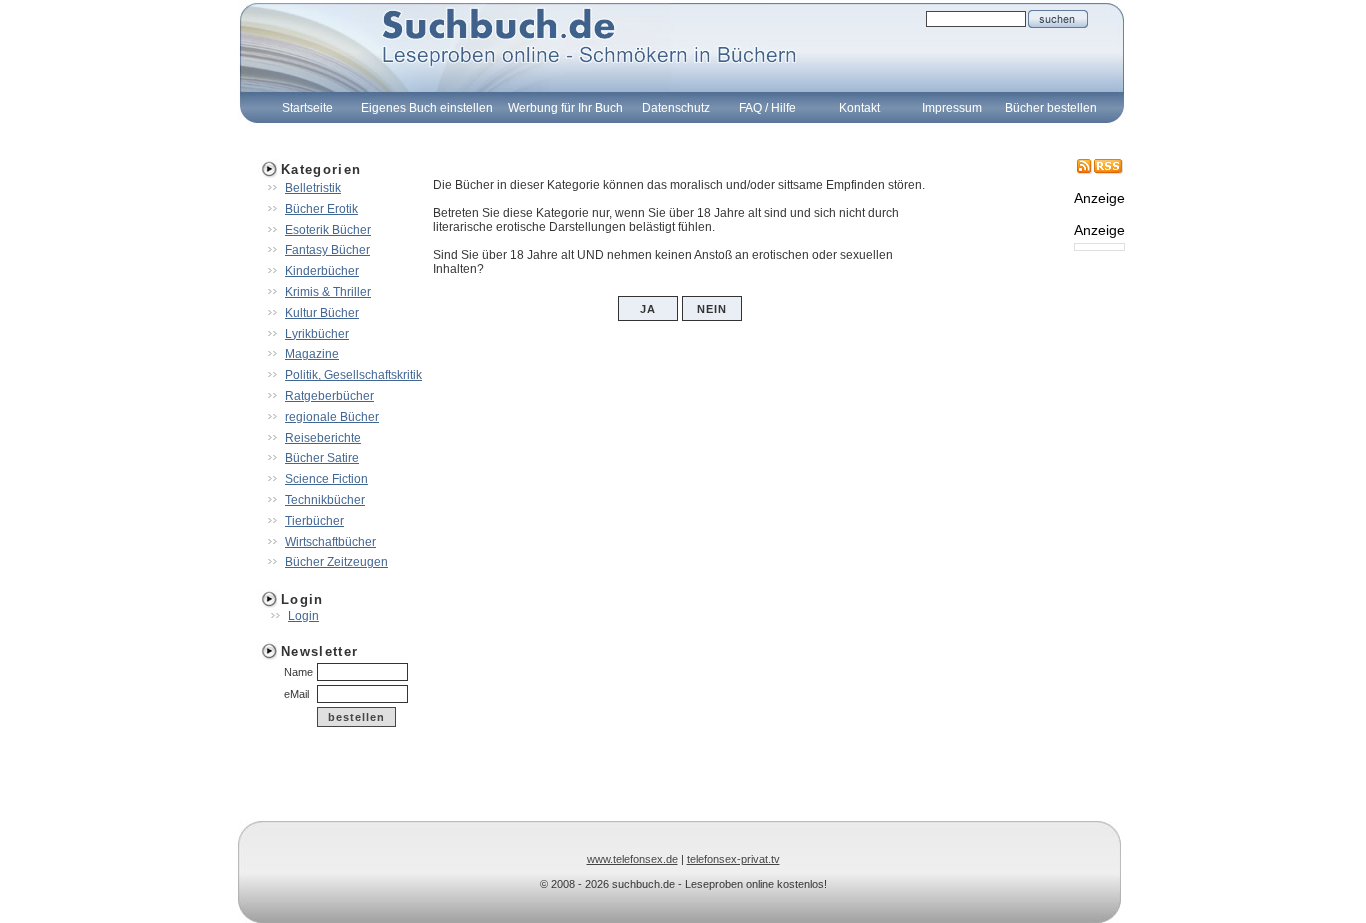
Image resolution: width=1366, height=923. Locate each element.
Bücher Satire (322, 458)
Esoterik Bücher (328, 230)
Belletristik (313, 188)
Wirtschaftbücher (330, 542)
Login (303, 616)
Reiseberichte (323, 438)
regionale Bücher (332, 417)
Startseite (307, 108)
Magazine (312, 354)
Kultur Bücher (322, 313)
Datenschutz (676, 108)
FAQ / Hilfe (767, 108)
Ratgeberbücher (329, 396)
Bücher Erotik (321, 209)
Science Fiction (326, 479)
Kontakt (859, 108)
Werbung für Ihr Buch (565, 108)
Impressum (952, 108)
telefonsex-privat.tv (733, 859)
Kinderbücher (322, 271)
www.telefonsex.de (632, 859)
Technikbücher (325, 500)
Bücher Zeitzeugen (336, 562)
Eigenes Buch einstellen (427, 108)
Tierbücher (314, 521)
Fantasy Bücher (327, 250)
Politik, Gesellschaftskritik (353, 375)
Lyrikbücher (317, 334)
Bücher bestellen (1051, 108)
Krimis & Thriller (328, 292)
